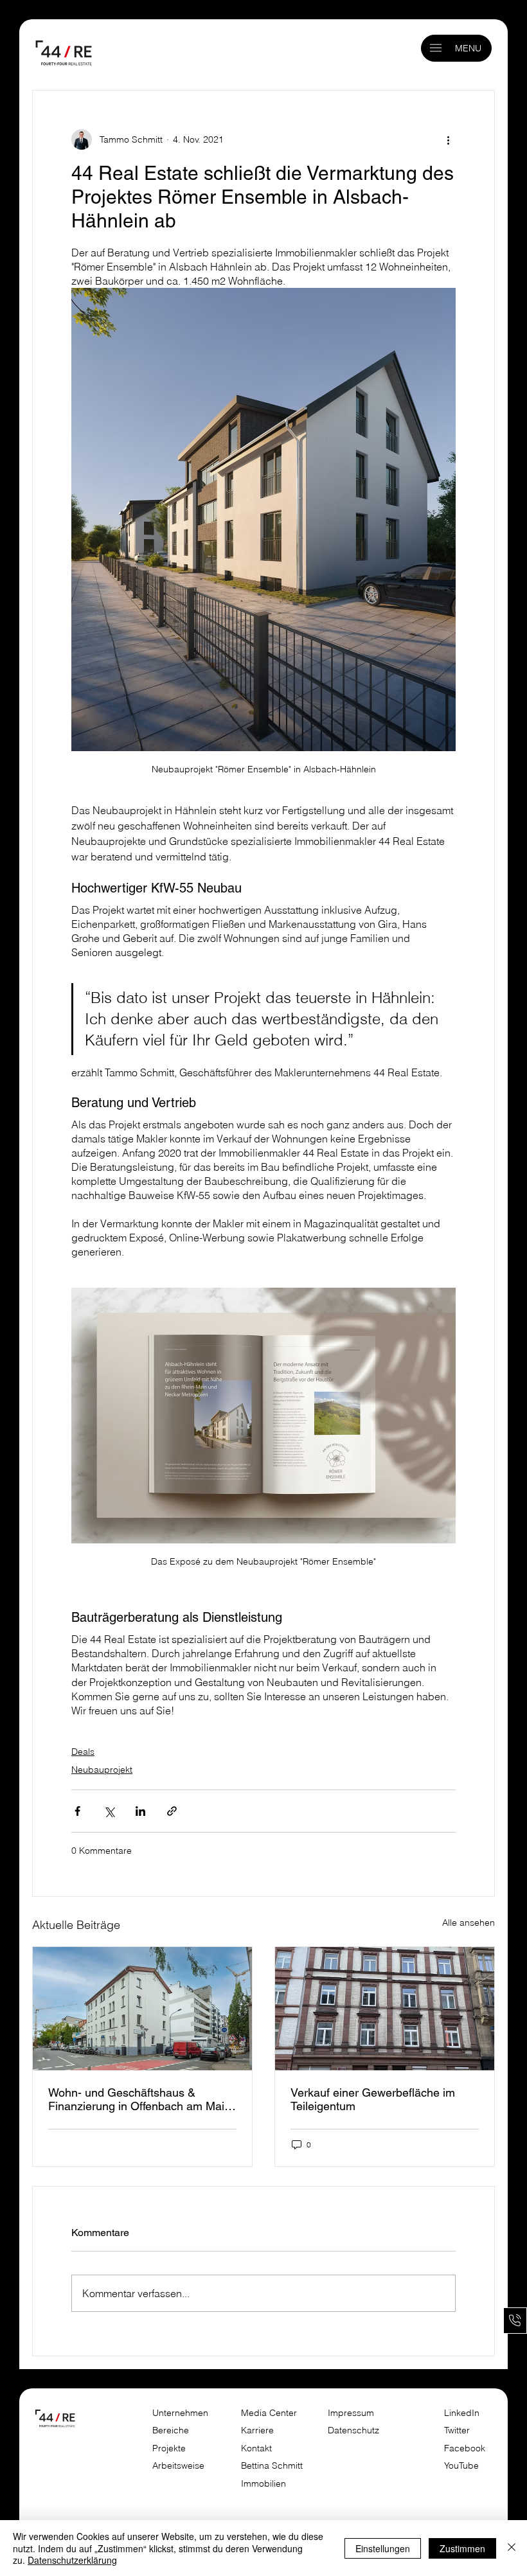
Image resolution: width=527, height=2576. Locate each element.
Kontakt (256, 2448)
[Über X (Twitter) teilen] (109, 1811)
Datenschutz (353, 2430)
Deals (83, 1752)
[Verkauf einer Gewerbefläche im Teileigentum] (385, 2009)
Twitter (457, 2430)
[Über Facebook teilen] (77, 1811)
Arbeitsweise (178, 2465)
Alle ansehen (469, 1923)
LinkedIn (462, 2413)
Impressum (352, 2413)
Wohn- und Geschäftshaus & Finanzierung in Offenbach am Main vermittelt (139, 2099)
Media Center (269, 2413)
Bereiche (171, 2430)
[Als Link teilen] (172, 1811)
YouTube (461, 2465)
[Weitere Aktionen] (448, 139)
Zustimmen (462, 2548)
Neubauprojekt (102, 1770)
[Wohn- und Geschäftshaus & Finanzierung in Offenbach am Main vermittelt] (142, 2009)
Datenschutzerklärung (72, 2560)
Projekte (169, 2448)
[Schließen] (512, 2548)
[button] (436, 48)
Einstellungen (383, 2548)
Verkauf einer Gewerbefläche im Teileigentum (373, 2099)
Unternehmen (180, 2413)
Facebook (465, 2448)
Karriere (257, 2430)
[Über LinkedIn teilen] (140, 1811)
